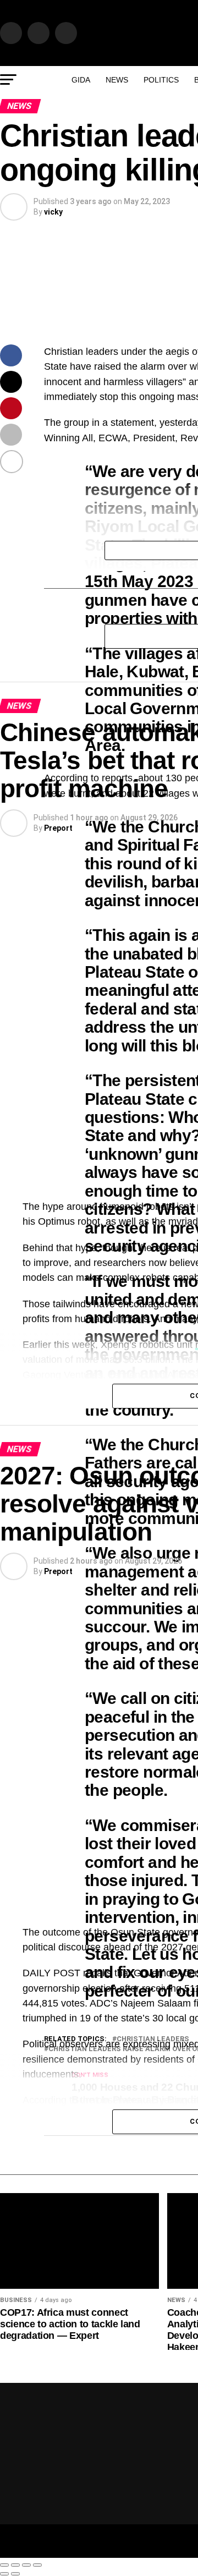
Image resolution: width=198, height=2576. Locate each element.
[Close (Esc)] (4, 2565)
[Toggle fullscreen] (26, 2565)
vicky (53, 212)
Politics (161, 80)
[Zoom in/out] (37, 2565)
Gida (81, 80)
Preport (58, 828)
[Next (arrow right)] (15, 2574)
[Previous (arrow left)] (4, 2574)
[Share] (15, 2565)
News (117, 80)
